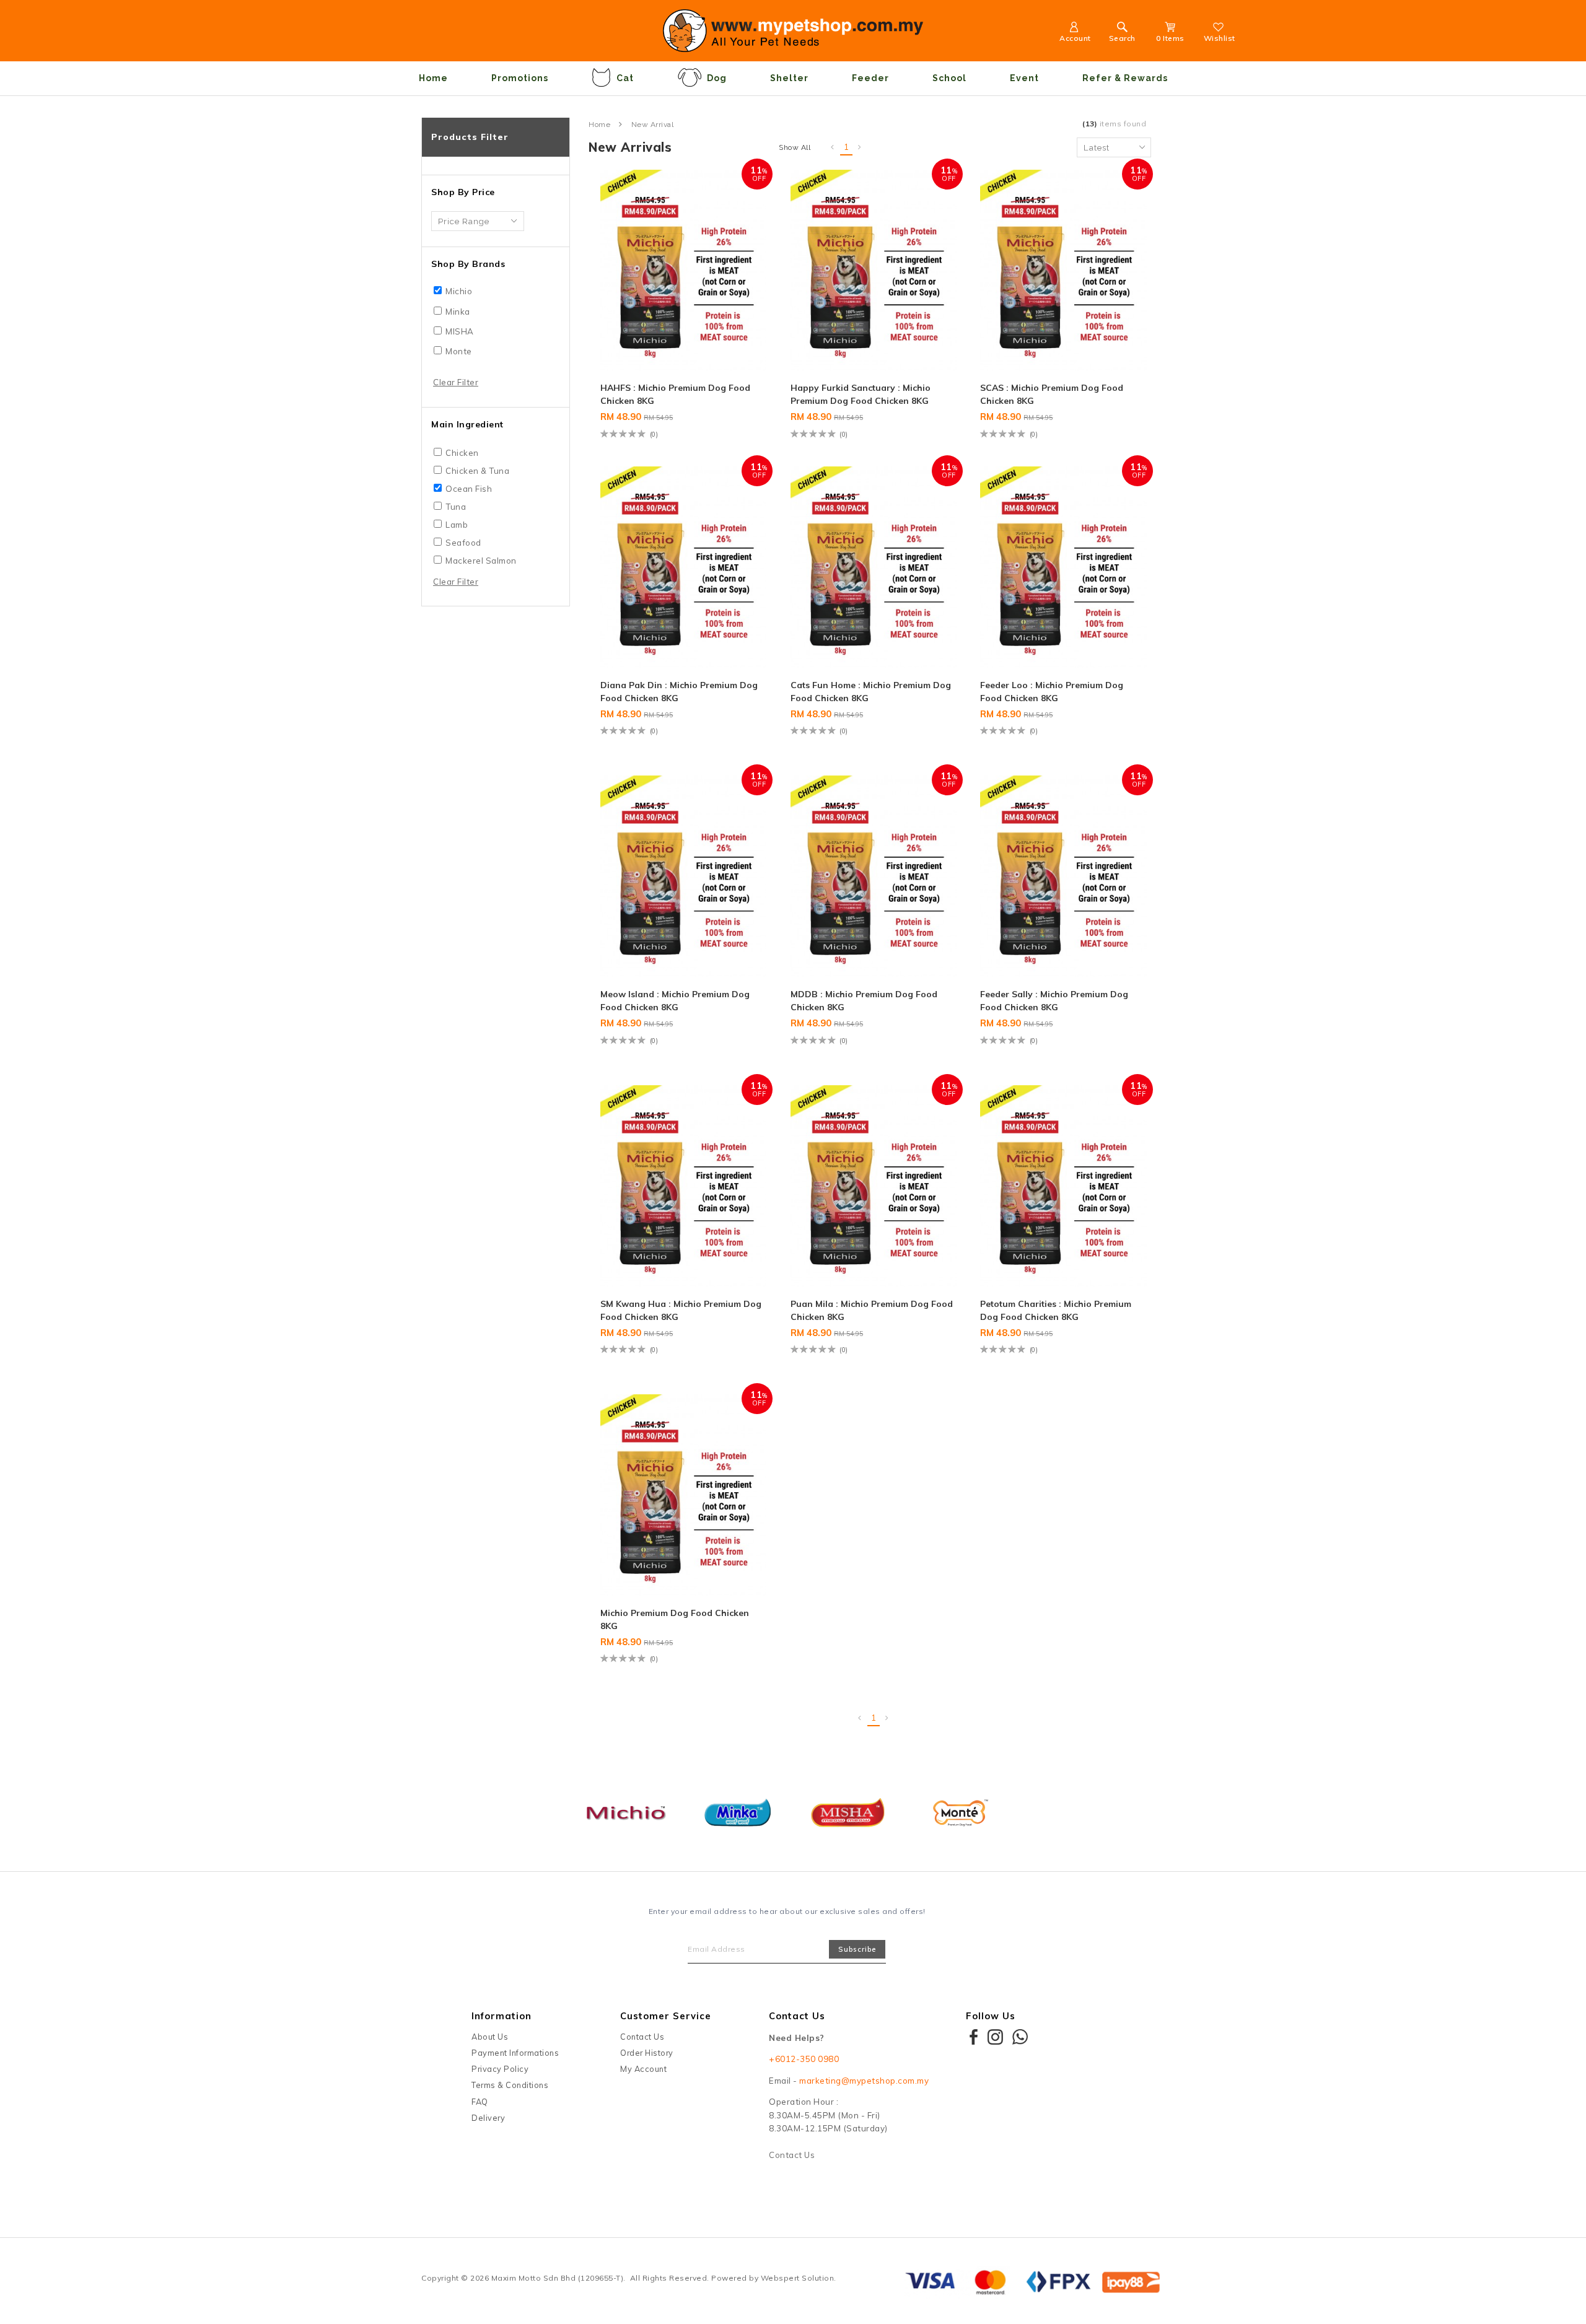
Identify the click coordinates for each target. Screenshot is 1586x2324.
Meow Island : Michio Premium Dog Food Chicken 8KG (675, 1001)
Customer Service (666, 2016)
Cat (625, 78)
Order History (647, 2053)
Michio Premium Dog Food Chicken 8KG (675, 1619)
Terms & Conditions (510, 2085)
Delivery (488, 2118)
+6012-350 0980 (804, 2059)
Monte (459, 351)
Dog (717, 78)
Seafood (463, 543)
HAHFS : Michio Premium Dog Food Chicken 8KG (675, 394)
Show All (795, 147)
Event (1024, 78)
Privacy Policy (500, 2069)
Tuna (456, 507)
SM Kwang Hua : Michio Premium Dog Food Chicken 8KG (681, 1310)
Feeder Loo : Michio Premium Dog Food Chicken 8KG (1052, 692)
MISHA (460, 331)
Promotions (520, 78)
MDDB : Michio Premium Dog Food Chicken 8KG (864, 1001)
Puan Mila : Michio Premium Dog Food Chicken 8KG (872, 1310)
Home (433, 78)
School (949, 78)
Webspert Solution (798, 2278)
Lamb (457, 525)
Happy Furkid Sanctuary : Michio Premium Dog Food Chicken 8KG (861, 394)
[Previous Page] (833, 147)
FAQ (480, 2102)
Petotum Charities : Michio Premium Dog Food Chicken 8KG (1056, 1310)
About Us (490, 2037)
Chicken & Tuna (477, 471)
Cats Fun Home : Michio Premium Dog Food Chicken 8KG (871, 692)
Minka (458, 312)
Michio (459, 291)
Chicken (462, 453)
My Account (643, 2069)
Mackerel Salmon (481, 561)
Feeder (870, 78)
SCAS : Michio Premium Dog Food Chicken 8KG (1052, 394)
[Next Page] (860, 147)
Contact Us (642, 2037)
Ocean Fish (469, 489)
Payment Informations (515, 2053)
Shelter (789, 78)
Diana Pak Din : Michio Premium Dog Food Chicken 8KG (679, 692)
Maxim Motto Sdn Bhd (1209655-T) (558, 2278)
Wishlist (1220, 38)
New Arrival (653, 124)
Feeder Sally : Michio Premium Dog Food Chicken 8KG (1054, 1001)
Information (502, 2016)
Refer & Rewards (1125, 78)
